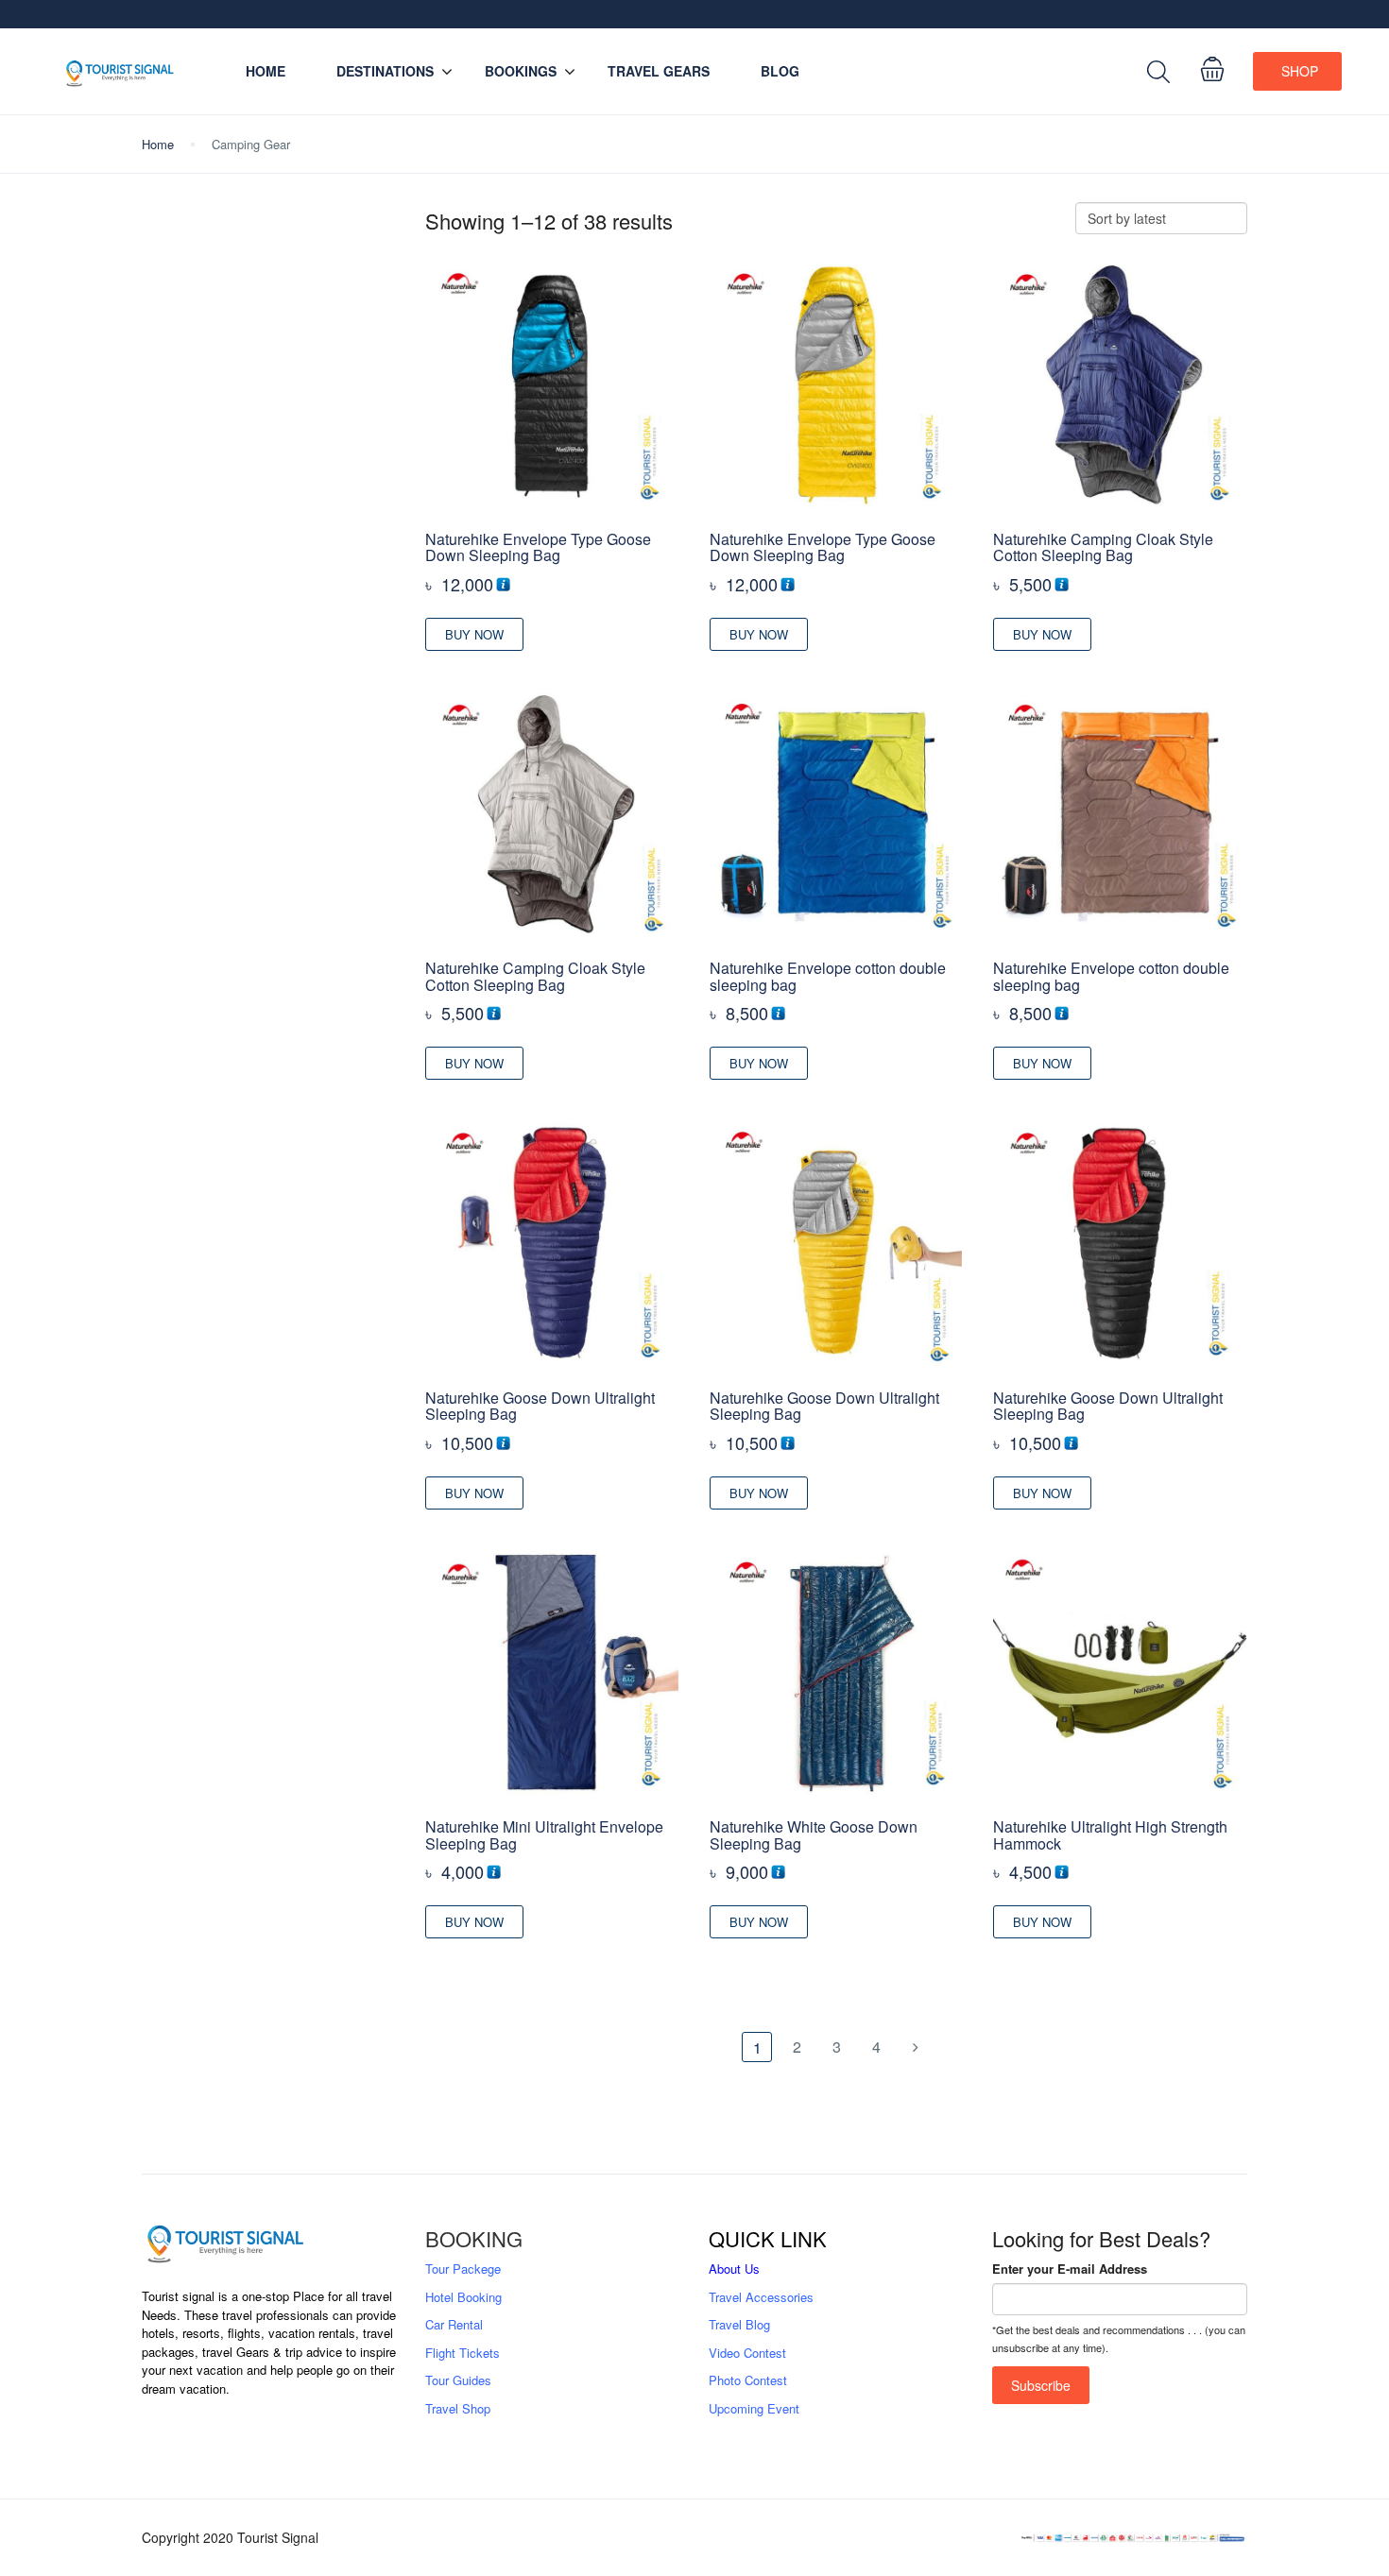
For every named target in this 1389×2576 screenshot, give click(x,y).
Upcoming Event (754, 2408)
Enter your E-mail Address (1070, 2269)
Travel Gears (659, 71)
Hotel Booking (463, 2297)
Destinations (385, 71)
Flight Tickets (463, 2353)
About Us (734, 2269)
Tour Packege (463, 2269)
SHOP (1300, 71)
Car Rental (454, 2324)
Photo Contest (748, 2380)
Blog (780, 71)
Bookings (521, 71)
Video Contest (747, 2353)
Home (266, 71)
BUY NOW (474, 634)
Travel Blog (739, 2324)
